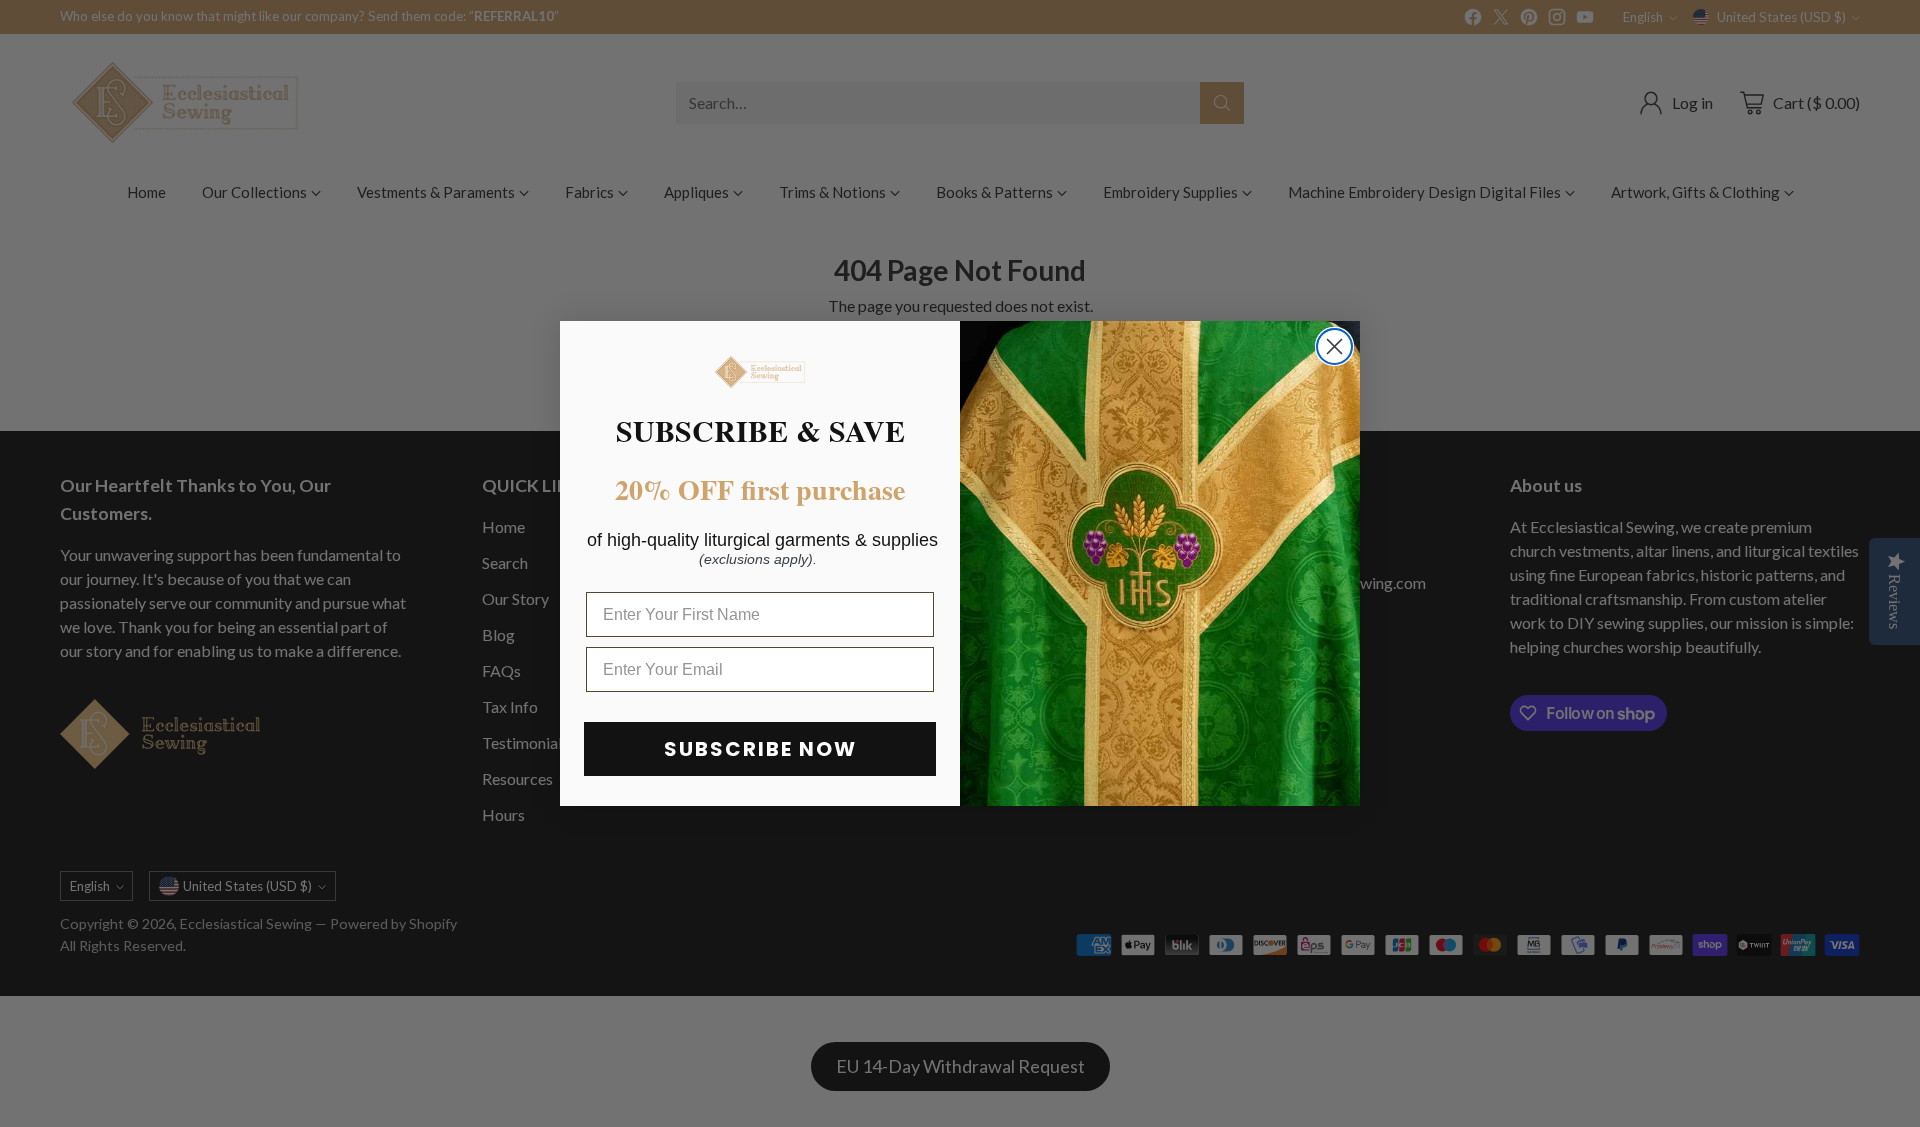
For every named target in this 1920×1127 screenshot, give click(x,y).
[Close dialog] (1334, 346)
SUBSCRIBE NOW (760, 749)
